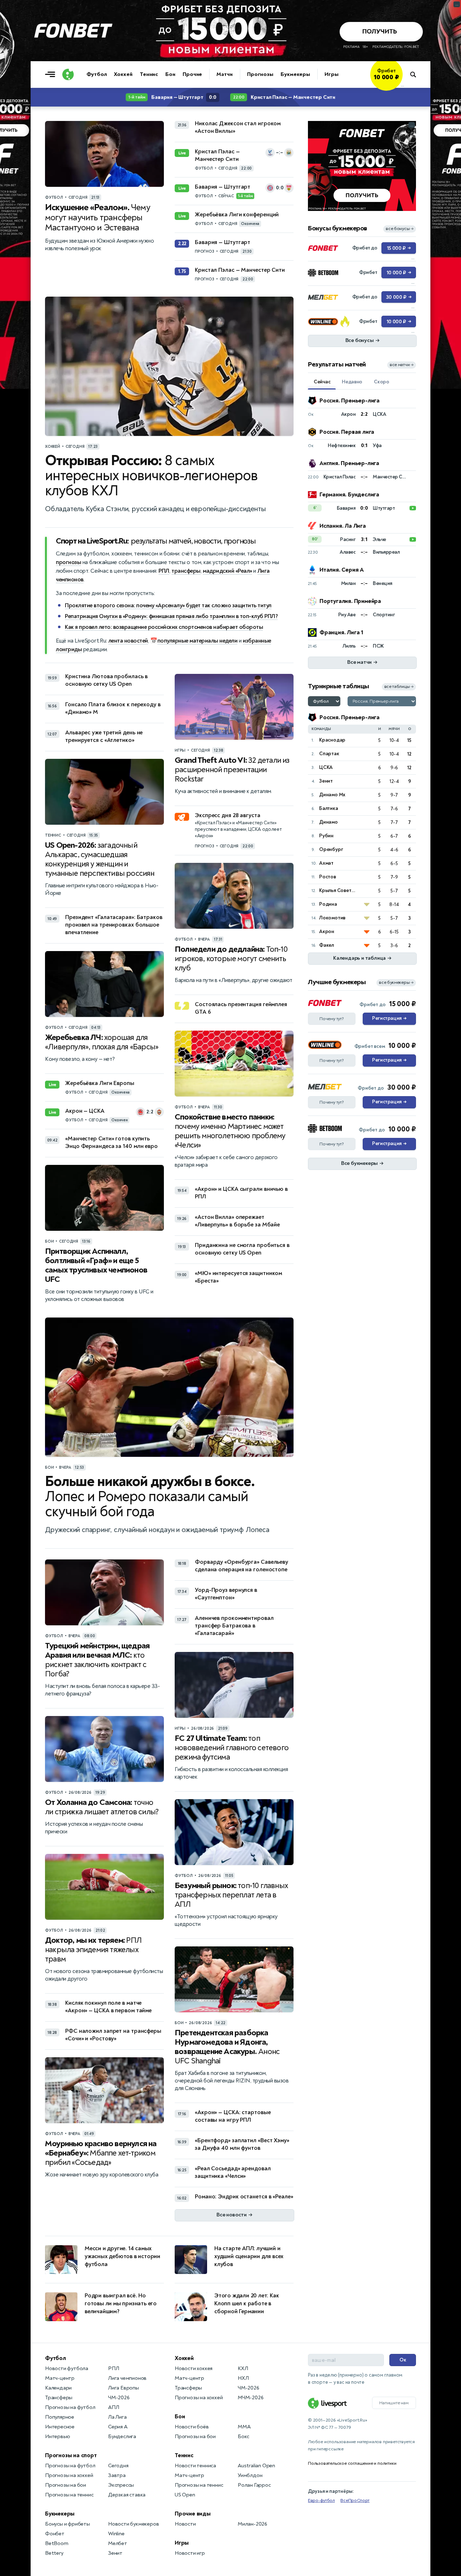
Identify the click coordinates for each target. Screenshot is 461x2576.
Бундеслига (122, 2437)
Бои (170, 74)
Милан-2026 (252, 2524)
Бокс (243, 2437)
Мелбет (118, 2543)
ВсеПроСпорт (355, 2500)
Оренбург (331, 849)
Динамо (328, 822)
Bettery (54, 2553)
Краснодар (332, 740)
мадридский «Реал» (227, 571)
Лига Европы (124, 2388)
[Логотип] (68, 75)
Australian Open (256, 2466)
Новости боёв (192, 2427)
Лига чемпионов (127, 2378)
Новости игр (190, 2553)
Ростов (328, 877)
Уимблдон (250, 2475)
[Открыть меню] (52, 75)
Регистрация (389, 1018)
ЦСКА (326, 767)
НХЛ (243, 2378)
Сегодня (118, 2466)
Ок (403, 2360)
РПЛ (164, 571)
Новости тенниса (195, 2466)
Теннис (149, 74)
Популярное (60, 2417)
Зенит (326, 781)
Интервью (57, 2437)
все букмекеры (396, 983)
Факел (326, 945)
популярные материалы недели (198, 641)
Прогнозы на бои (66, 2485)
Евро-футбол (321, 2500)
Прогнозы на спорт (71, 2455)
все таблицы (399, 687)
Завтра (117, 2475)
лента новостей (128, 641)
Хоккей (123, 74)
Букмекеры (295, 74)
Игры (332, 74)
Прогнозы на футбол (70, 2407)
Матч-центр (60, 2378)
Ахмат (326, 863)
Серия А (118, 2427)
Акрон (327, 931)
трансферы (186, 571)
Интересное (60, 2427)
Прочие (192, 74)
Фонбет (55, 2534)
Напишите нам (394, 2403)
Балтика (329, 808)
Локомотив (332, 918)
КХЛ (243, 2368)
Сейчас (322, 382)
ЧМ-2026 (119, 2398)
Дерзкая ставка (127, 2495)
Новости (185, 2524)
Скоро (382, 382)
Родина (328, 904)
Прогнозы (260, 74)
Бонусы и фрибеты (68, 2524)
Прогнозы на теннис (69, 2495)
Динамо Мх (332, 795)
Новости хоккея (194, 2368)
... (402, 85)
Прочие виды (193, 2514)
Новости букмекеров (133, 2524)
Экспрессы (121, 2485)
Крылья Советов (338, 890)
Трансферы (59, 2398)
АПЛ (113, 2407)
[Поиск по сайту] (417, 75)
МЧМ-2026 (250, 2398)
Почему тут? (332, 1019)
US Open (185, 2495)
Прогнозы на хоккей (69, 2475)
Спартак (329, 754)
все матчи (402, 365)
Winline (116, 2534)
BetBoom (57, 2543)
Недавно (352, 382)
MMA (244, 2427)
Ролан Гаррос (254, 2485)
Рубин (326, 836)
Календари (58, 2388)
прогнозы (68, 562)
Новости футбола (67, 2368)
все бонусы (400, 229)
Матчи (225, 74)
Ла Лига (117, 2417)
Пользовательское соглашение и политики (352, 2463)
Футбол (97, 74)
